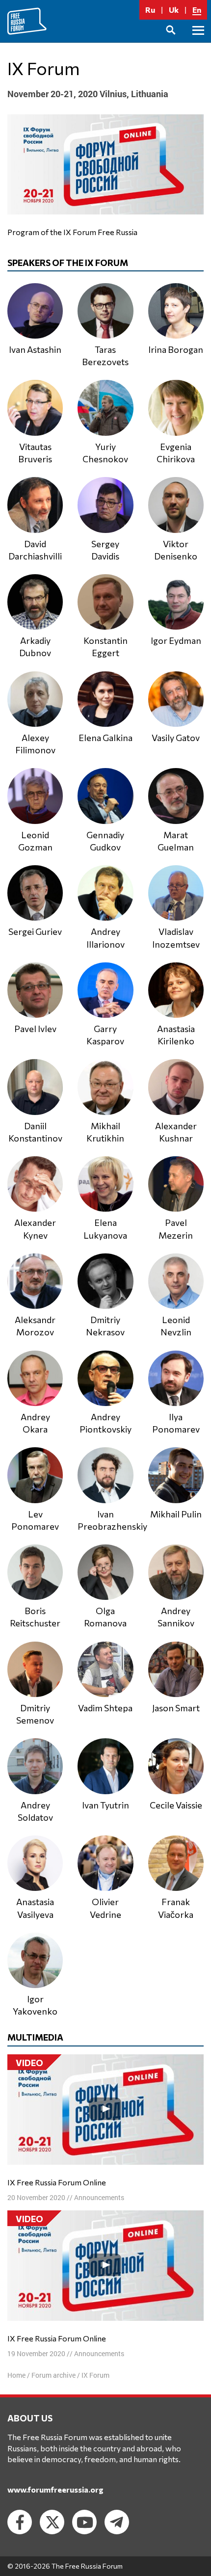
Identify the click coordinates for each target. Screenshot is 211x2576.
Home (16, 2375)
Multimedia (35, 2037)
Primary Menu (198, 41)
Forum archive (53, 2375)
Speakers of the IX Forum (68, 263)
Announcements (99, 2197)
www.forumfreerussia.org (55, 2489)
